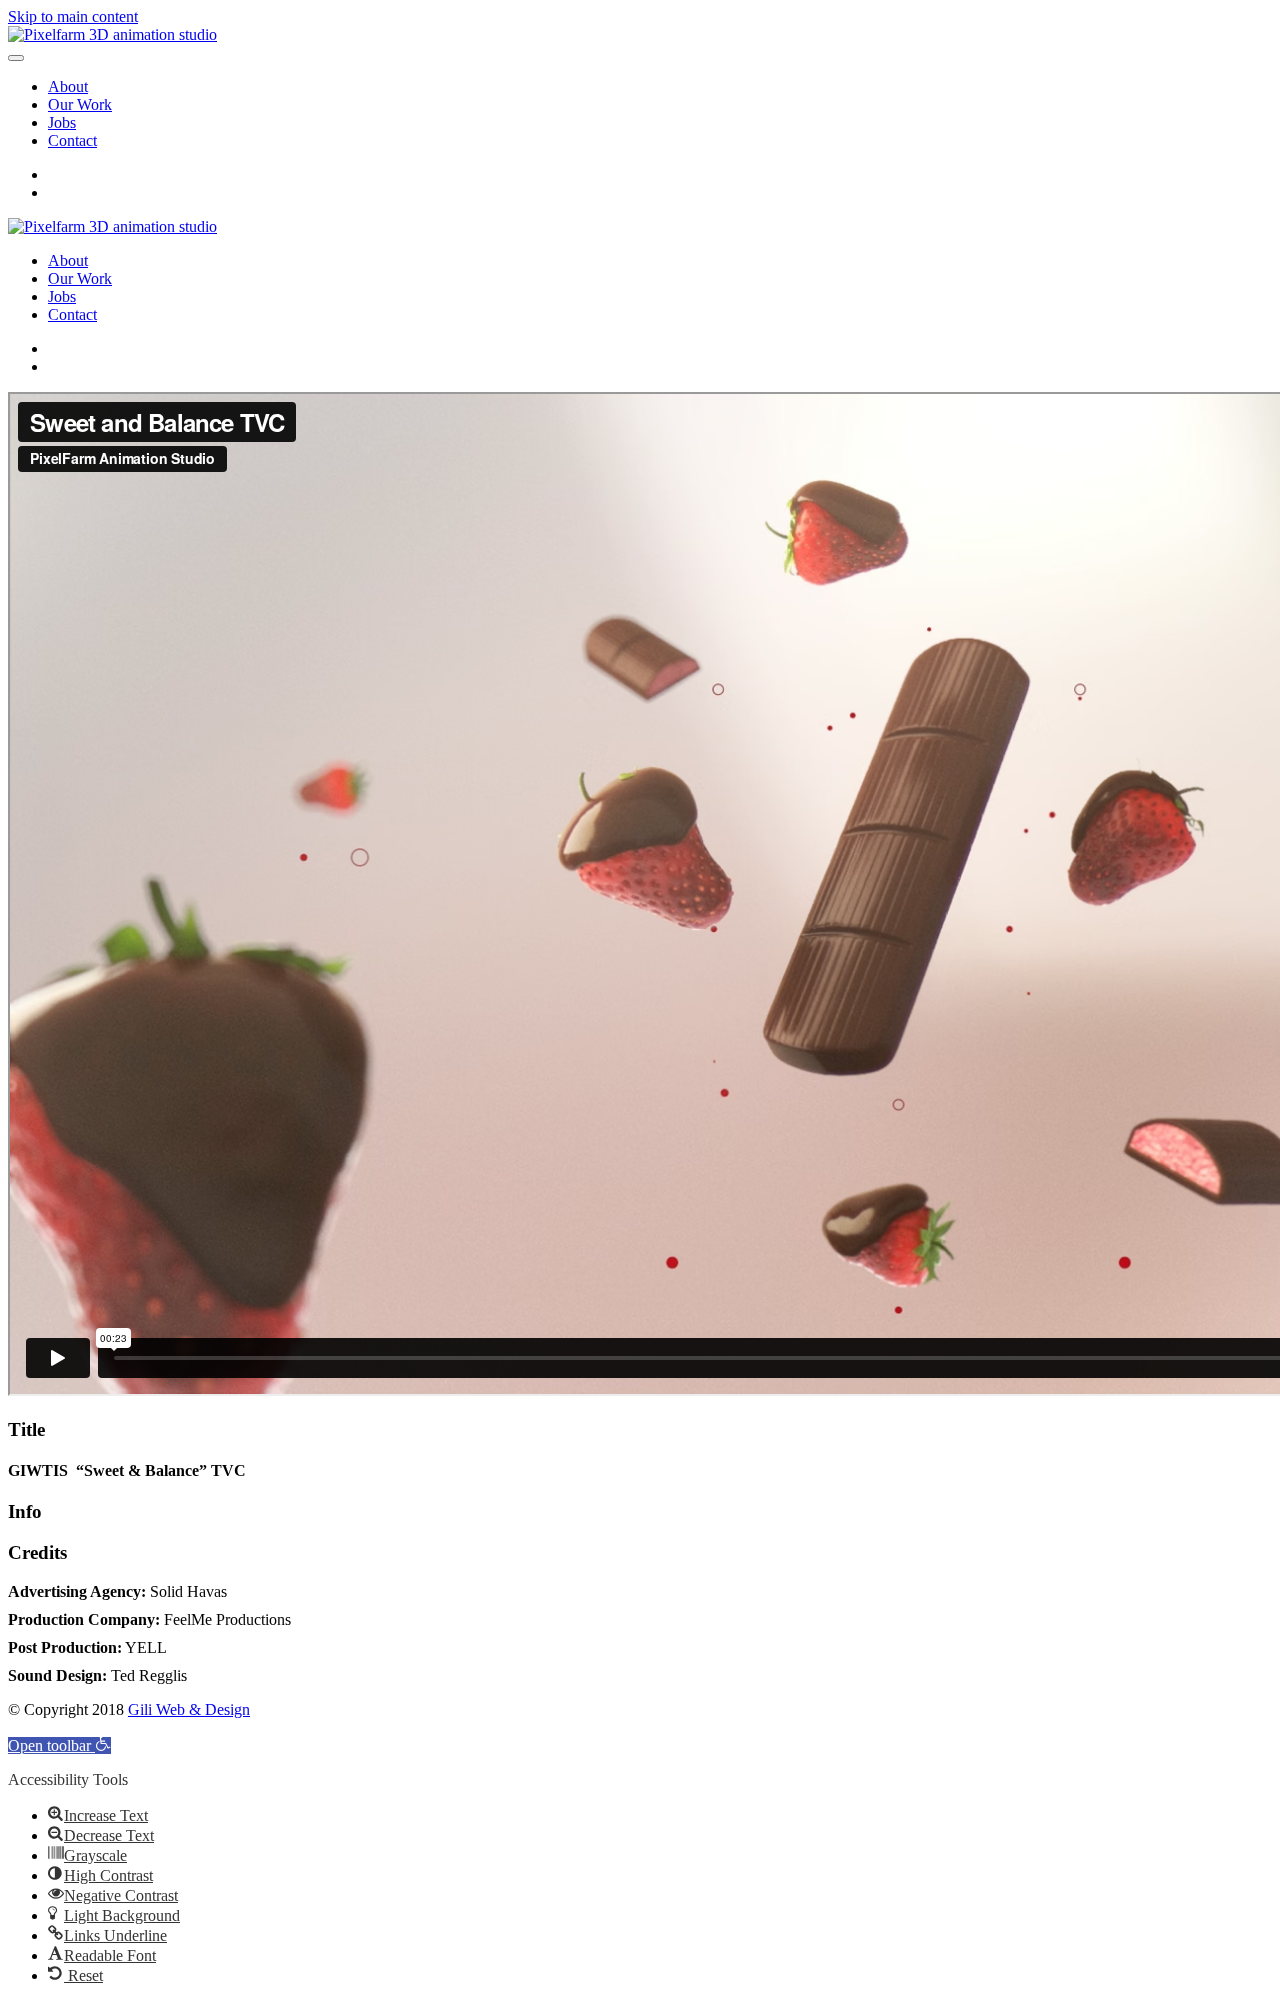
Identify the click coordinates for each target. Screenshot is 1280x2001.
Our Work (80, 104)
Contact (72, 140)
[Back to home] (112, 34)
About (68, 86)
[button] (59, 1745)
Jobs (62, 122)
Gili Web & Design (189, 1709)
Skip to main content (73, 16)
